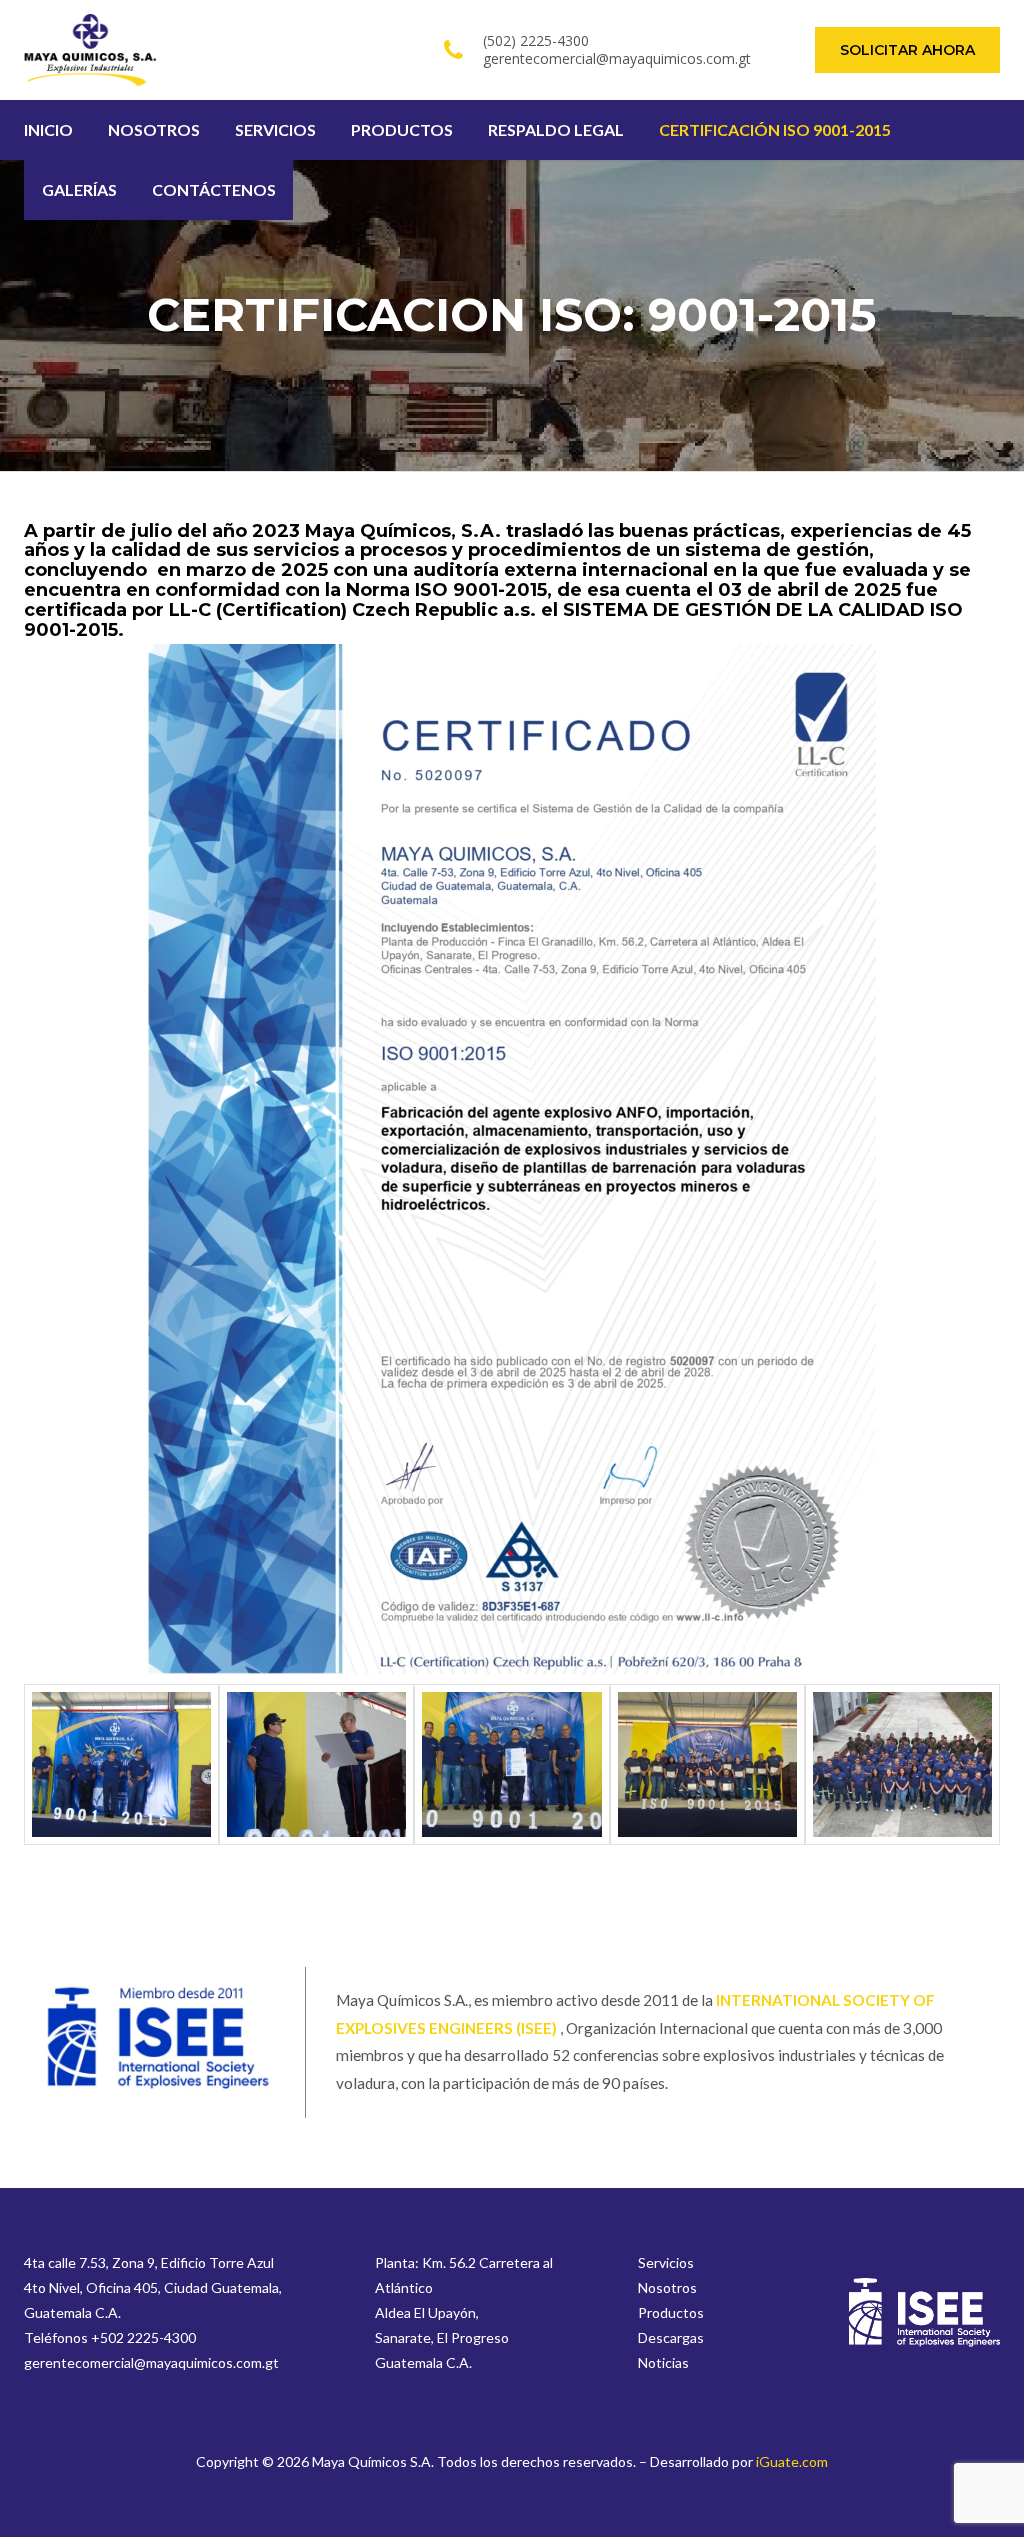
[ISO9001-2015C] (902, 1764)
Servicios (666, 2262)
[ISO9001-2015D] (121, 1764)
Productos (671, 2312)
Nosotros (667, 2287)
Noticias (663, 2362)
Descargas (671, 2337)
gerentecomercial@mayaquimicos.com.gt (617, 58)
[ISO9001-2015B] (707, 1764)
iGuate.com (792, 2461)
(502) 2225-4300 (536, 40)
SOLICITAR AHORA (907, 50)
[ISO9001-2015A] (316, 1764)
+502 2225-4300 (143, 2337)
